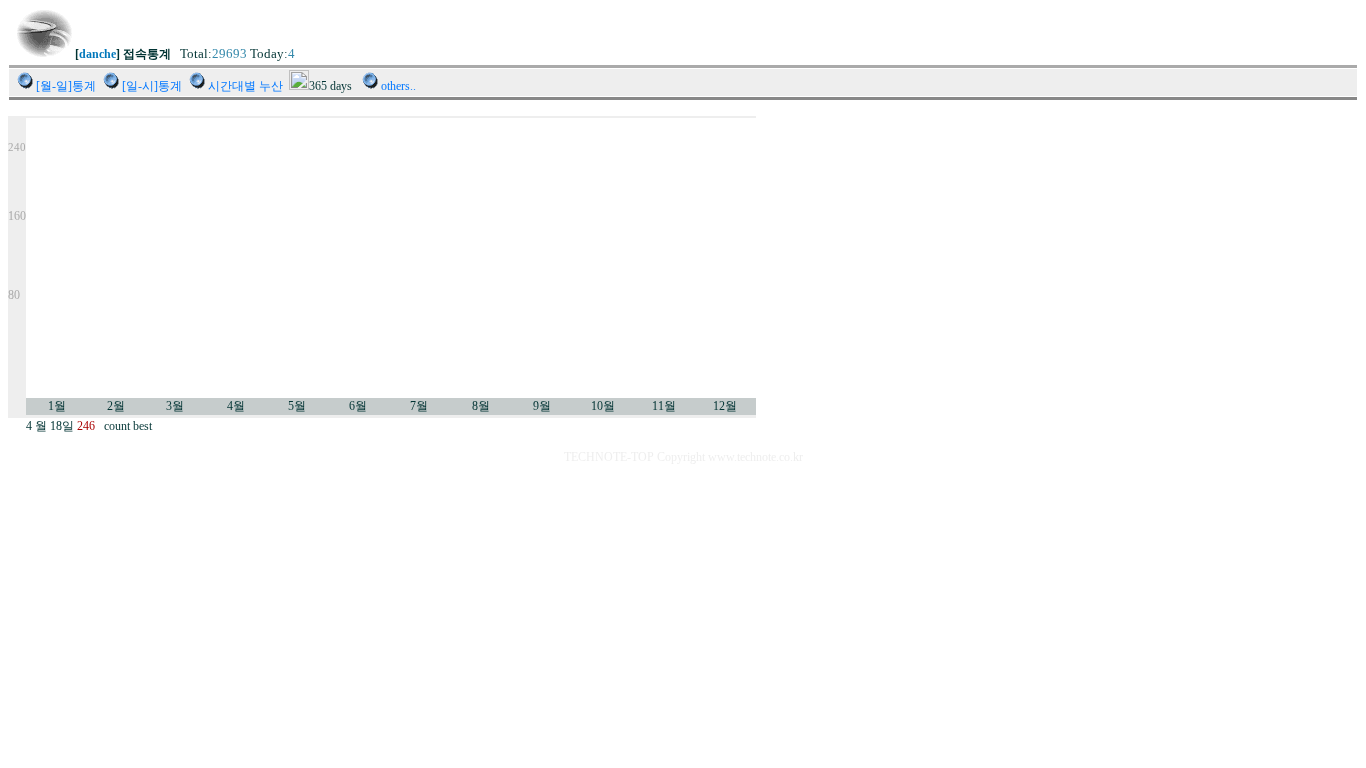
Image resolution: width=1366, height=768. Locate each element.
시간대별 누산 (245, 86)
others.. (398, 86)
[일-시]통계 (152, 86)
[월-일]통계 (66, 86)
